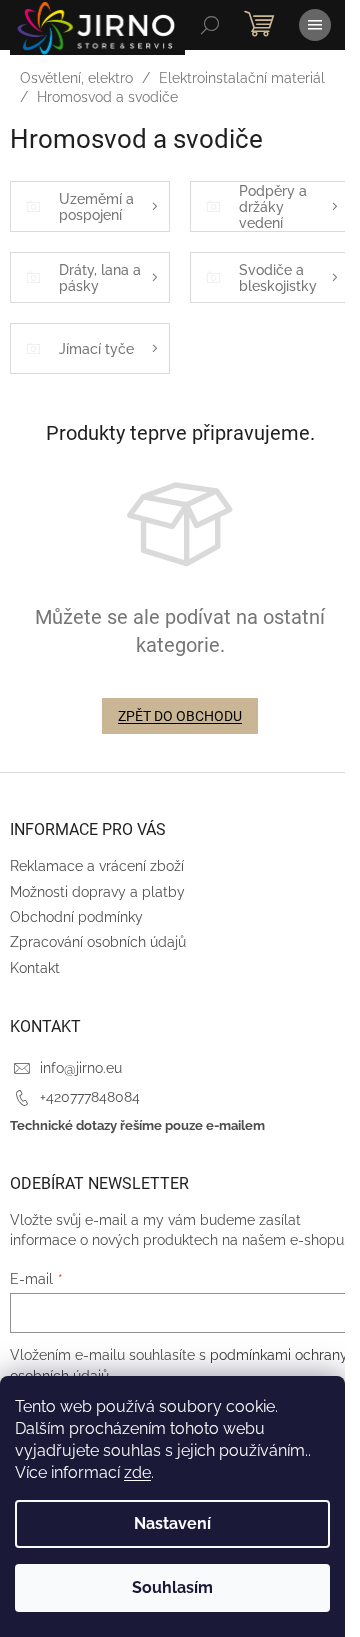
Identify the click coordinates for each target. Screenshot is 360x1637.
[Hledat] (210, 25)
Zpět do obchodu (180, 716)
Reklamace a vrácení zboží (97, 866)
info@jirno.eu (81, 1068)
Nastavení (172, 1523)
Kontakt (35, 968)
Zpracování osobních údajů (98, 942)
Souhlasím (172, 1587)
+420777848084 (90, 1097)
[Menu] (315, 25)
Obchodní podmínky (76, 917)
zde (137, 1472)
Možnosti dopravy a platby (97, 892)
